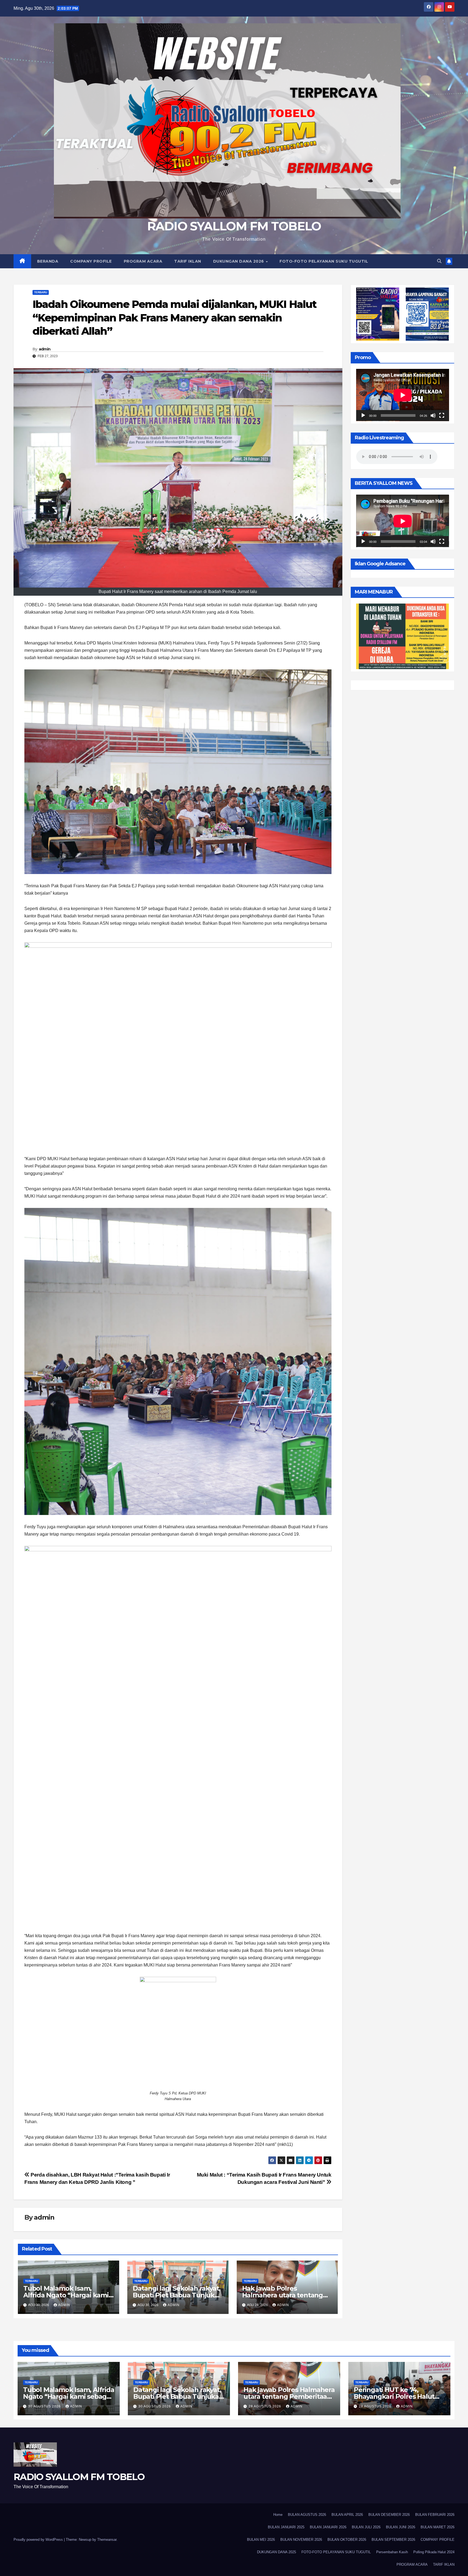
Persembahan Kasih (392, 2552)
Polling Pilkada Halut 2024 (434, 2552)
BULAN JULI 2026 (366, 2527)
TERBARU (41, 292)
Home (278, 2515)
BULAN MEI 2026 (261, 2540)
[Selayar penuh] (442, 416)
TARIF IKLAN (188, 261)
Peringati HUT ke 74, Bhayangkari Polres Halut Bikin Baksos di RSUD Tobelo (399, 2396)
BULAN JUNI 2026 (401, 2527)
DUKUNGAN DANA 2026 (239, 261)
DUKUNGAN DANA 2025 (277, 2552)
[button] (439, 261)
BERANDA (48, 261)
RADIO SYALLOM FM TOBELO (234, 226)
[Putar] (363, 416)
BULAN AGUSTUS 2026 (307, 2515)
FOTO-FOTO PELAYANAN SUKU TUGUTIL (324, 261)
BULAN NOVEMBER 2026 (301, 2540)
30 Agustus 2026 (45, 2406)
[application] (403, 395)
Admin (64, 2305)
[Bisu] (433, 416)
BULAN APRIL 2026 (347, 2515)
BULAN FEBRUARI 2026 (435, 2515)
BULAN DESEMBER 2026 (389, 2515)
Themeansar (107, 2540)
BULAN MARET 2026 (438, 2527)
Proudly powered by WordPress (39, 2540)
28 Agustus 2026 (265, 2406)
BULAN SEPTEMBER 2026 (393, 2540)
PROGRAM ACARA (143, 261)
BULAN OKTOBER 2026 (347, 2540)
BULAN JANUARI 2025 (286, 2527)
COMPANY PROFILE (91, 261)
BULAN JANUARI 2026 (328, 2527)
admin (45, 349)
